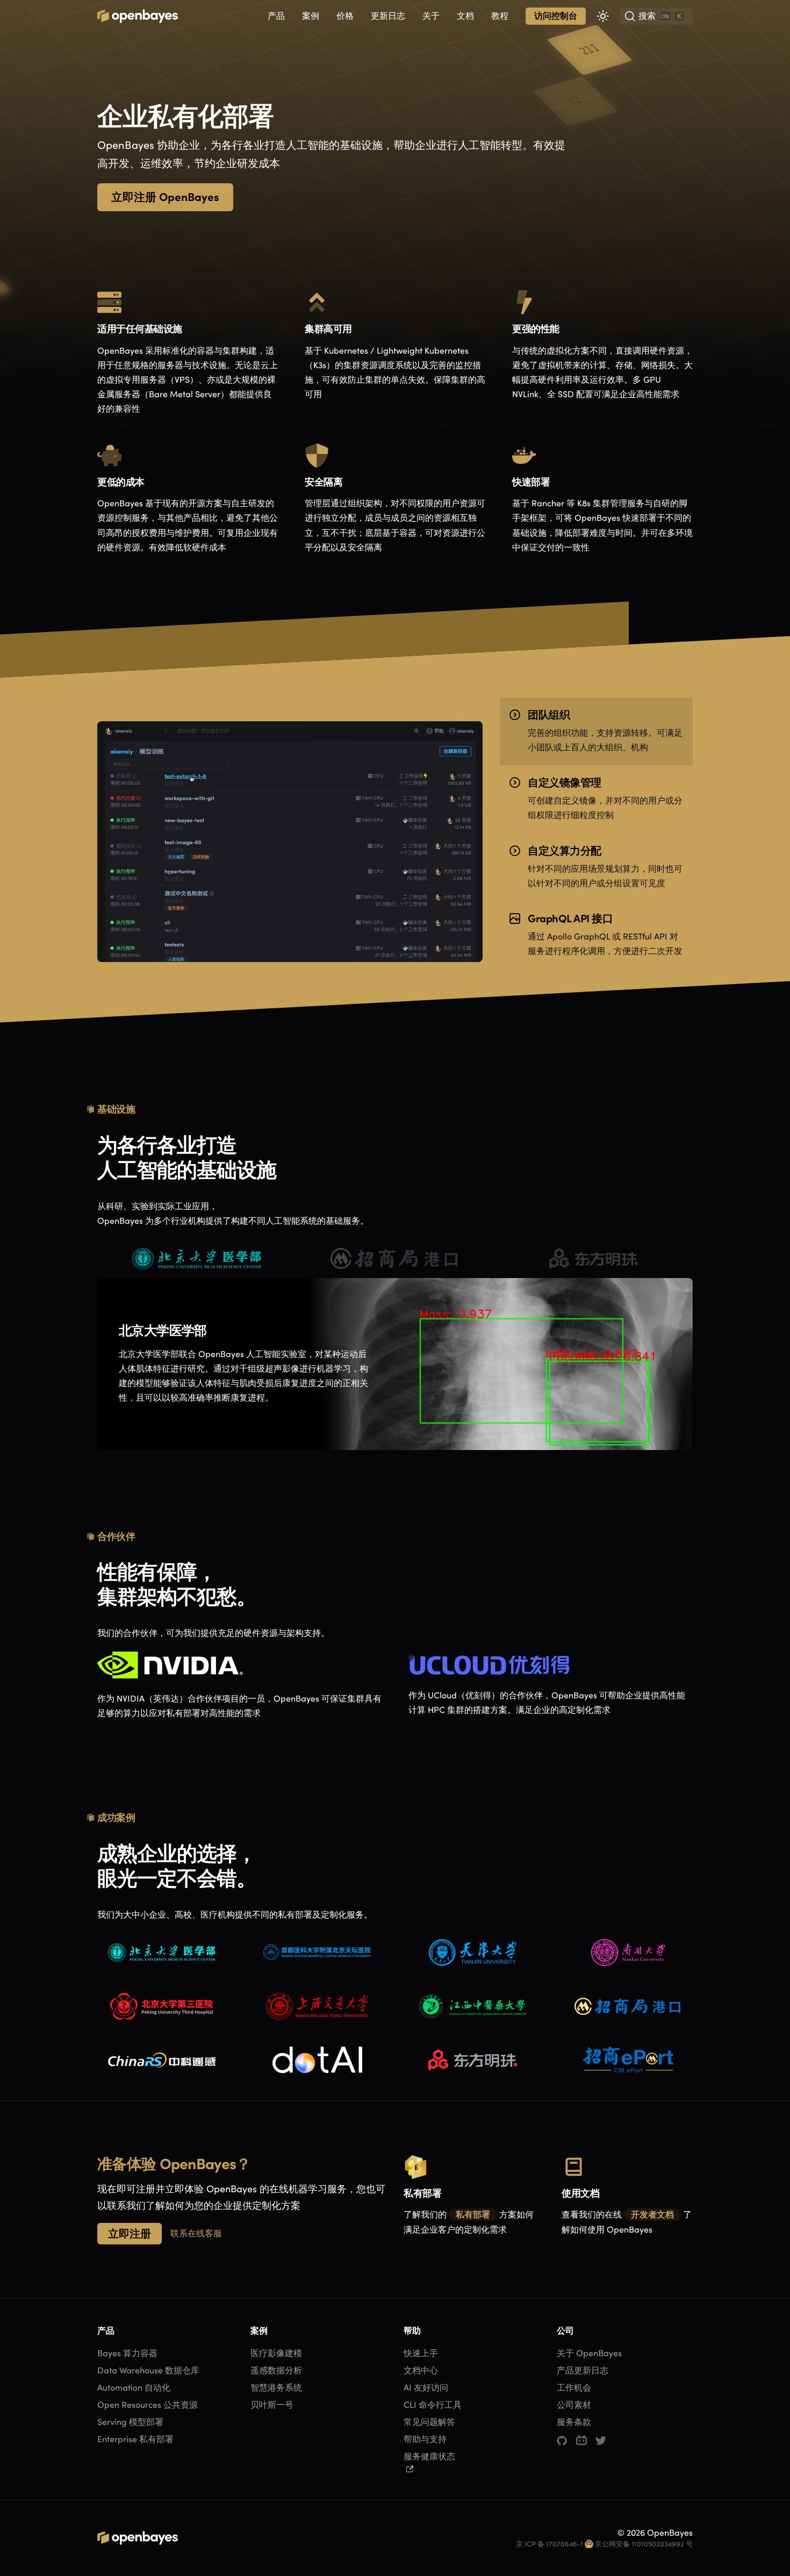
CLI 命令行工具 (433, 2405)
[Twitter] (601, 2441)
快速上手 (421, 2353)
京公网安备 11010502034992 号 (644, 2544)
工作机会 (574, 2388)
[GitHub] (562, 2441)
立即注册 (130, 2233)
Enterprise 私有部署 (135, 2439)
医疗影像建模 (276, 2353)
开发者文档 (652, 2215)
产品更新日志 (583, 2370)
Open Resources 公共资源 (148, 2405)
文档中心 (421, 2370)
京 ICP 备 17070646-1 (550, 2544)
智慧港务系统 (276, 2388)
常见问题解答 (429, 2422)
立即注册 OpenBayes (165, 197)
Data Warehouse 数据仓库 (148, 2370)
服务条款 (574, 2422)
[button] (276, 16)
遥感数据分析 (276, 2370)
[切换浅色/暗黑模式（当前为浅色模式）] (603, 16)
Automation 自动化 (134, 2388)
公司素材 (574, 2405)
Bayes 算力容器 (127, 2353)
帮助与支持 (425, 2439)
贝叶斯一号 (272, 2405)
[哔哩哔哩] (581, 2441)
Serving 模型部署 (130, 2422)
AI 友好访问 (426, 2388)
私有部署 (473, 2215)
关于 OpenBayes (589, 2353)
